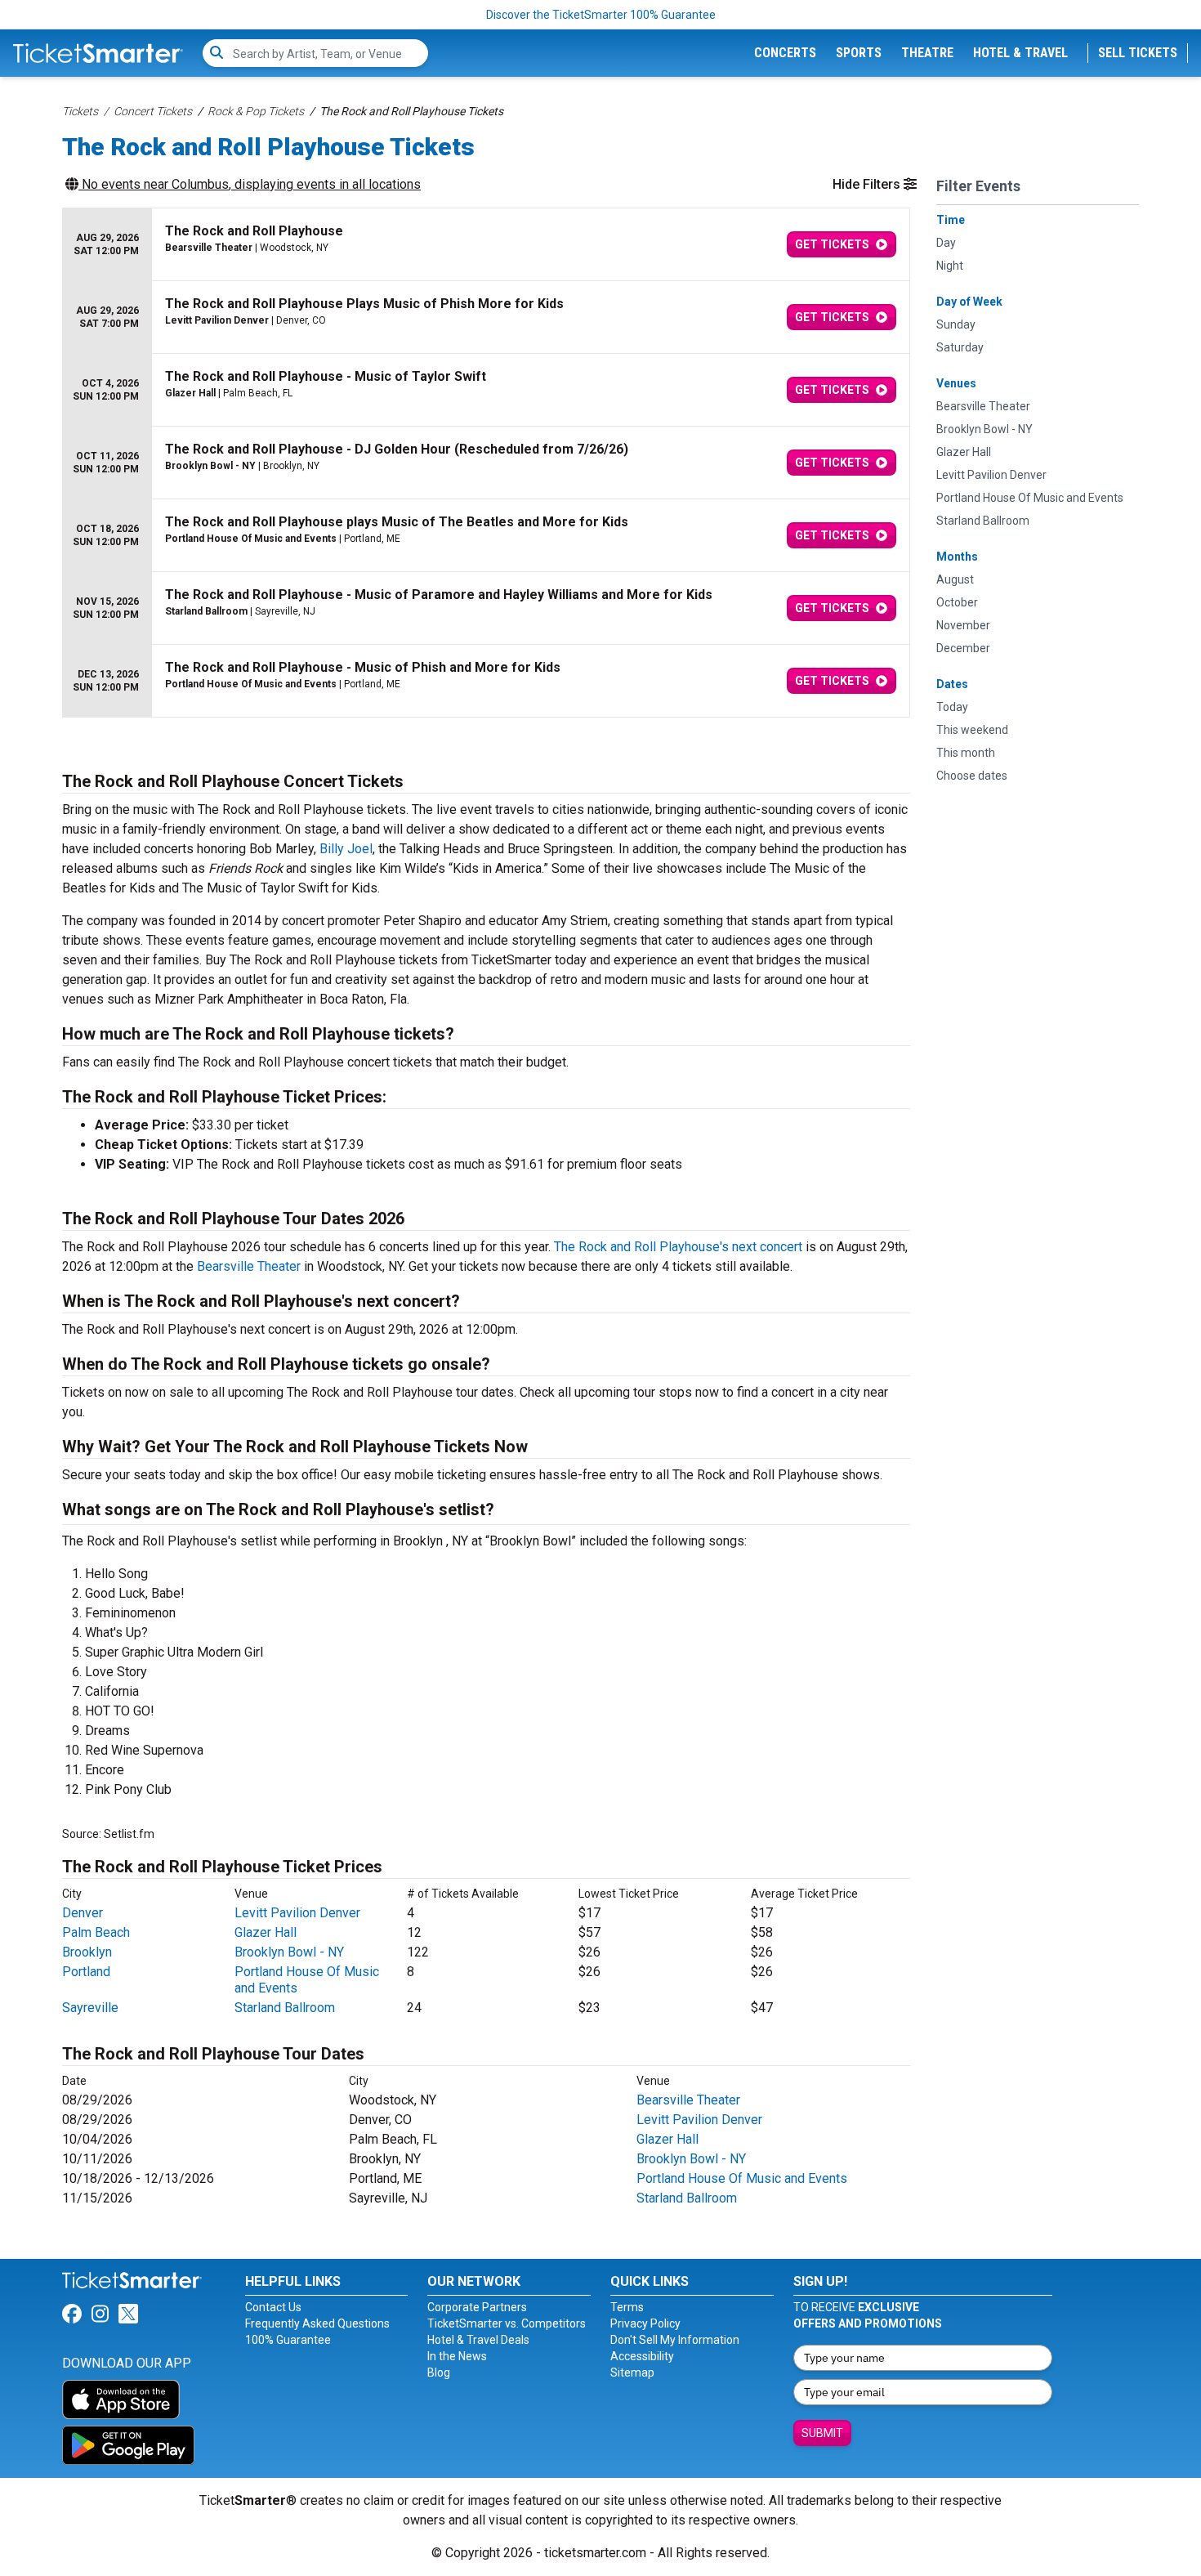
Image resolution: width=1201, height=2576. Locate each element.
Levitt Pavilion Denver (297, 1913)
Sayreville (90, 2008)
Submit (822, 2433)
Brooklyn (87, 1952)
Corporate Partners (477, 2307)
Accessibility (642, 2356)
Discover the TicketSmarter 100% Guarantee (601, 15)
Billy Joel (346, 849)
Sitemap (632, 2373)
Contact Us (273, 2307)
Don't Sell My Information (675, 2340)
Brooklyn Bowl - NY (289, 1952)
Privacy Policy (645, 2323)
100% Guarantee (288, 2340)
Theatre (927, 53)
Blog (439, 2373)
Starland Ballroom (285, 2008)
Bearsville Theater (249, 1266)
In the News (457, 2356)
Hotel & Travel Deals (478, 2340)
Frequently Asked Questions (317, 2323)
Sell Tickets (1138, 53)
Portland (86, 1972)
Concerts (785, 53)
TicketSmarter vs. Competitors (507, 2323)
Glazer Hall (266, 1932)
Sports (859, 53)
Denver (83, 1913)
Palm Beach (96, 1932)
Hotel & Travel (1020, 53)
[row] (486, 245)
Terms (627, 2307)
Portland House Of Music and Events (742, 2178)
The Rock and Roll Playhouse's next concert (678, 1247)
